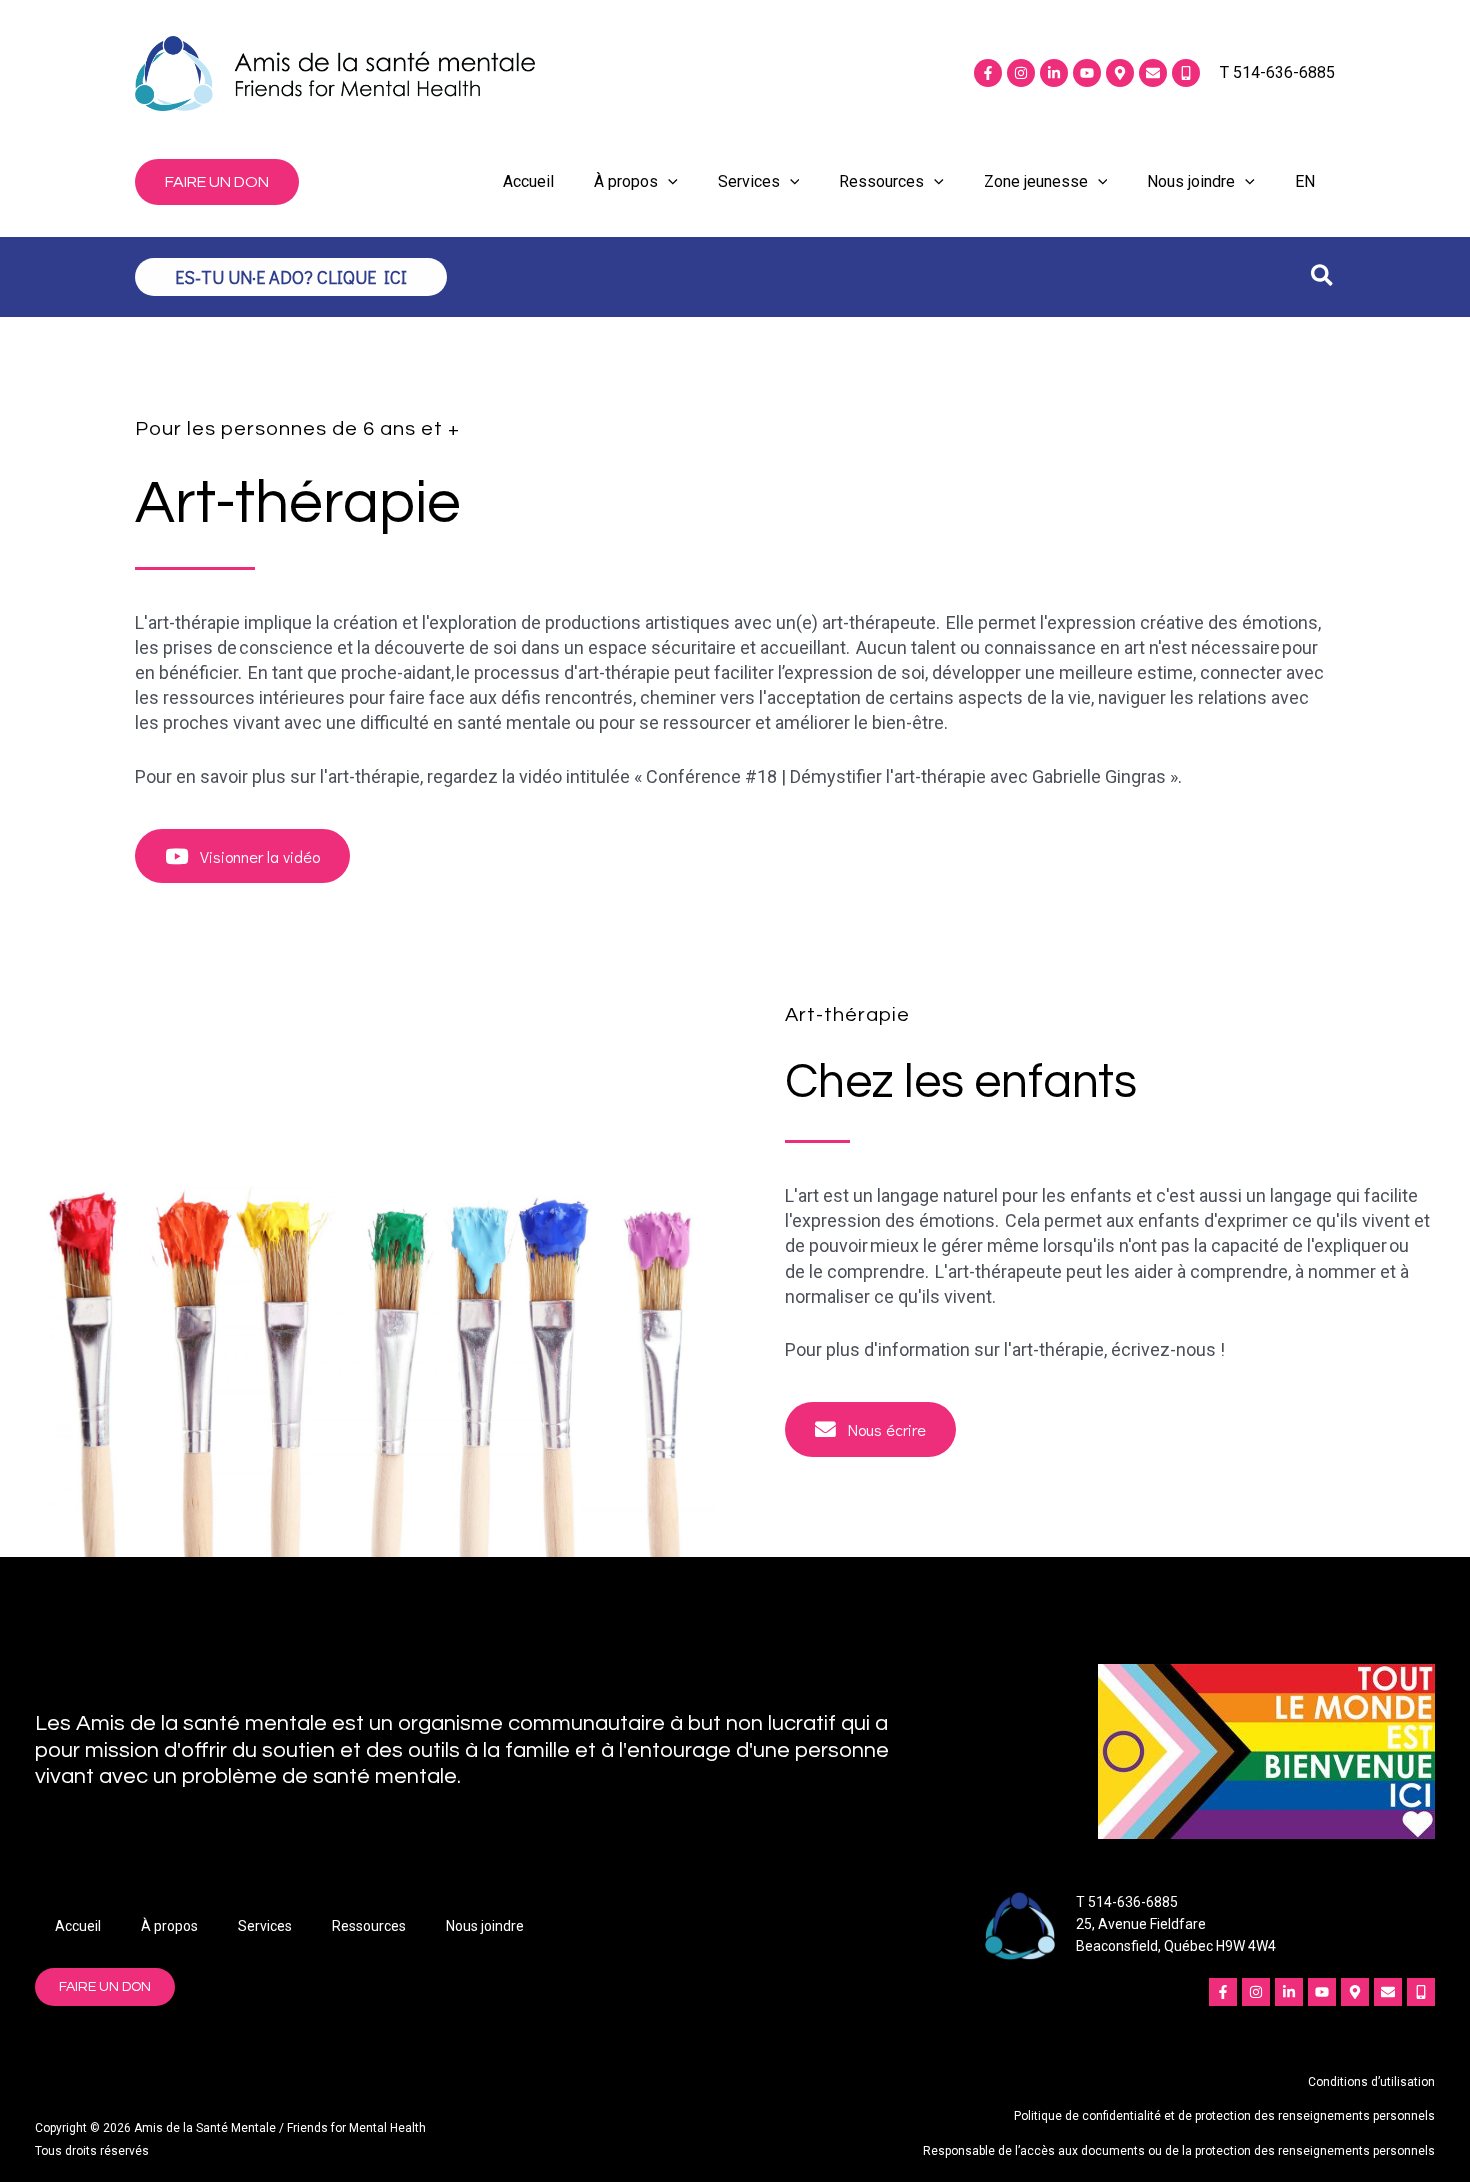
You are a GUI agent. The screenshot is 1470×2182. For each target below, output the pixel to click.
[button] (217, 182)
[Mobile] (1186, 73)
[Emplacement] (1120, 73)
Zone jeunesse (1036, 181)
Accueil (528, 181)
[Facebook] (988, 73)
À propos (626, 181)
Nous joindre (1191, 181)
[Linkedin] (1054, 73)
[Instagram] (1021, 73)
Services (749, 181)
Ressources (881, 181)
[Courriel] (1153, 73)
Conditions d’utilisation (1371, 2082)
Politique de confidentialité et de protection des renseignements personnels (1224, 2116)
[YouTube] (1087, 73)
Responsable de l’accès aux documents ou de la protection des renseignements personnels (1179, 2151)
